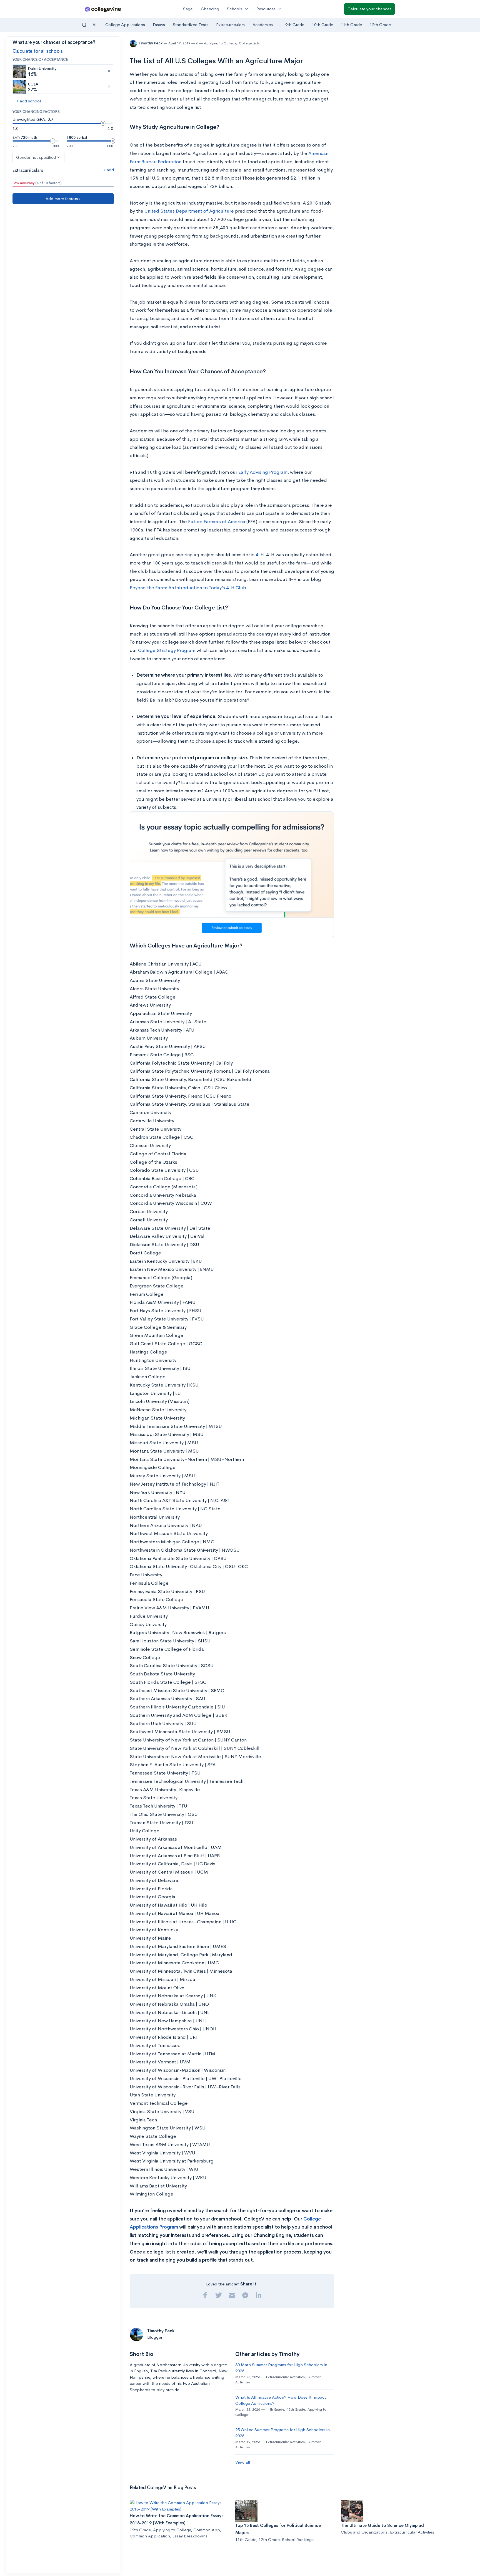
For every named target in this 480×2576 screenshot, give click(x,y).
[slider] (103, 123)
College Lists (249, 43)
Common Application (150, 2536)
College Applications (125, 25)
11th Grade (351, 25)
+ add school (28, 101)
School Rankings (298, 2540)
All (95, 25)
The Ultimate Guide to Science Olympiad (382, 2525)
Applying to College (220, 43)
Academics (263, 25)
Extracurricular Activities (285, 2377)
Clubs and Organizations (364, 2532)
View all (243, 2462)
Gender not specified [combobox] (36, 157)
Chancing (210, 9)
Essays (159, 25)
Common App (207, 2530)
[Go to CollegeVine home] (103, 9)
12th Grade (380, 25)
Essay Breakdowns (190, 2536)
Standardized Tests (191, 25)
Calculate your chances (369, 9)
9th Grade (295, 25)
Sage (188, 9)
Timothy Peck (151, 43)
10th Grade (322, 25)
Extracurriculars (230, 25)
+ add (108, 170)
